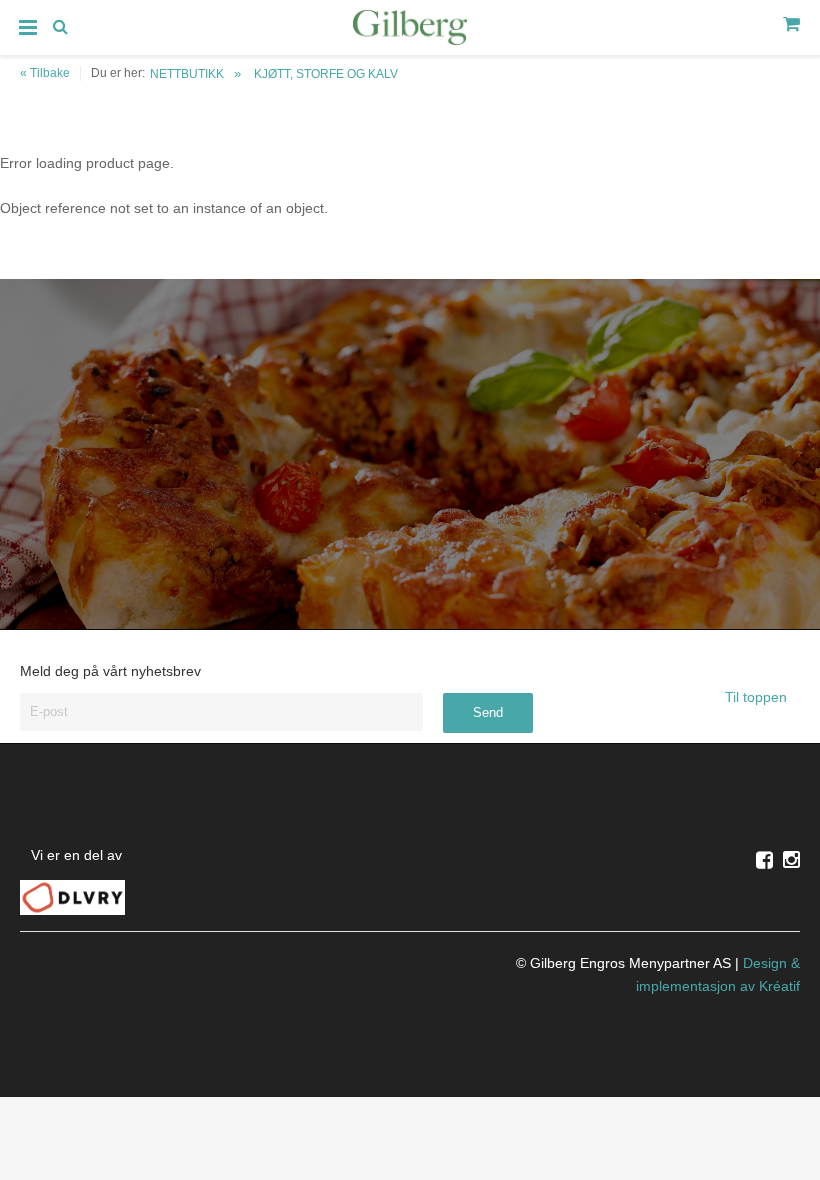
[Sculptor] (410, 31)
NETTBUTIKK (187, 74)
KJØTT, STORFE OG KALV (326, 74)
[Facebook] (764, 860)
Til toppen (758, 697)
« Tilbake (45, 73)
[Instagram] (791, 860)
